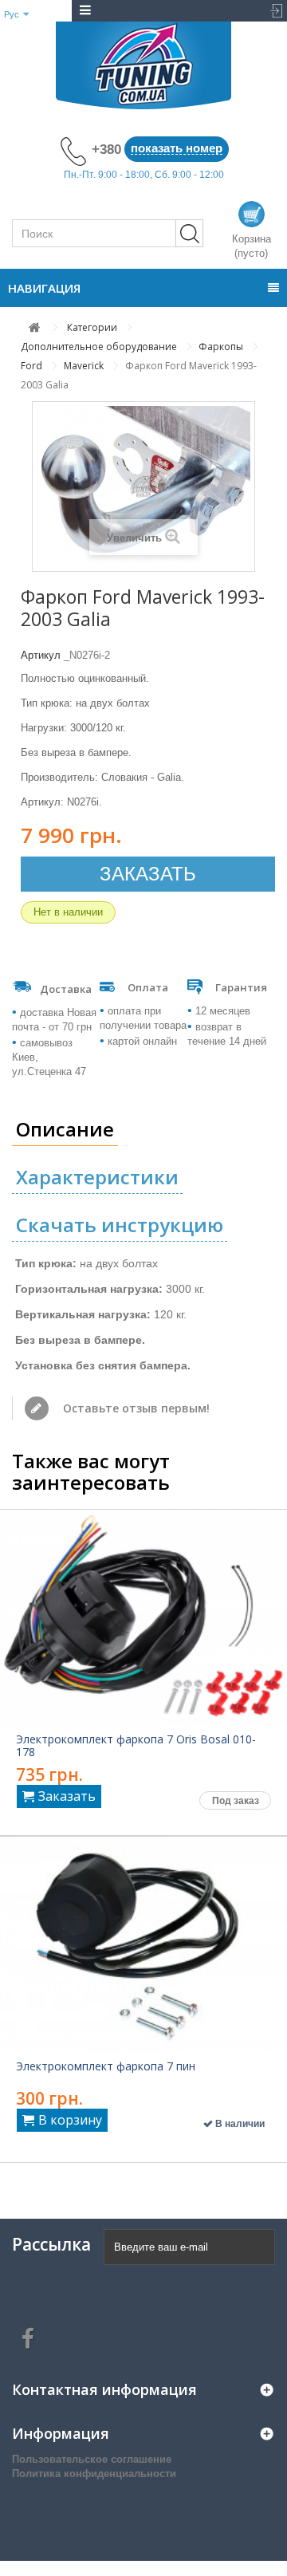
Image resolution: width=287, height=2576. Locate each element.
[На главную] (35, 327)
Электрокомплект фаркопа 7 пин (106, 2066)
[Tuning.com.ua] (143, 65)
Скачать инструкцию (120, 1225)
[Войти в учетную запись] (273, 11)
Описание (65, 1129)
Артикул (41, 655)
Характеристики (97, 1177)
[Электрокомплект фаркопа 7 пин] (143, 1945)
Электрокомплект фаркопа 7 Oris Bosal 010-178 (136, 1746)
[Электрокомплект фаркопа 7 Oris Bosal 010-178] (143, 1618)
